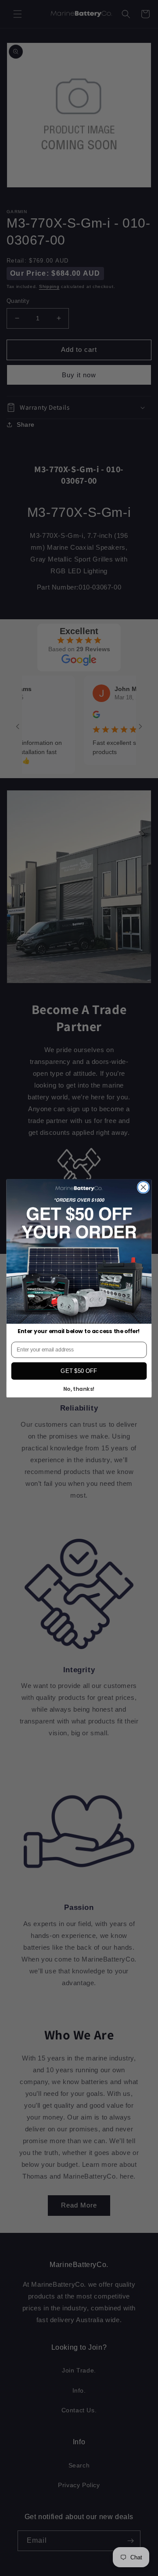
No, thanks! (79, 1389)
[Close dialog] (144, 1187)
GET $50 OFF (79, 1371)
